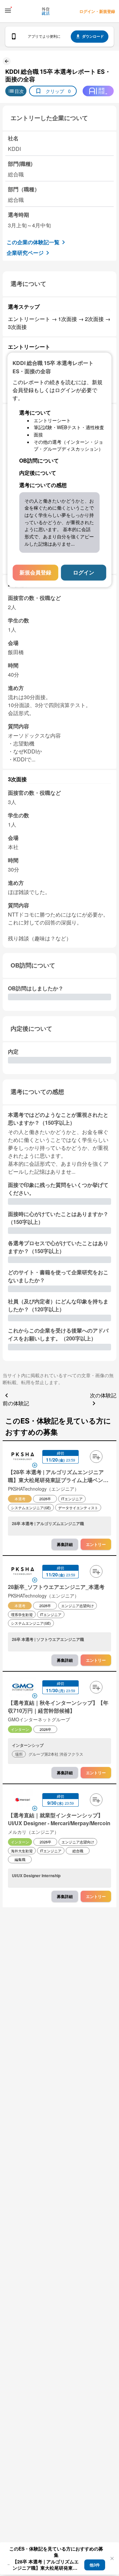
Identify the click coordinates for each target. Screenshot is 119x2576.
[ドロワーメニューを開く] (8, 11)
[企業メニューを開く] (23, 1457)
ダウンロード (93, 36)
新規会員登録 (35, 573)
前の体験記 (16, 1403)
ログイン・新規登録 (97, 11)
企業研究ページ (25, 253)
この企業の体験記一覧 (33, 242)
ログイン (84, 573)
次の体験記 (103, 1395)
